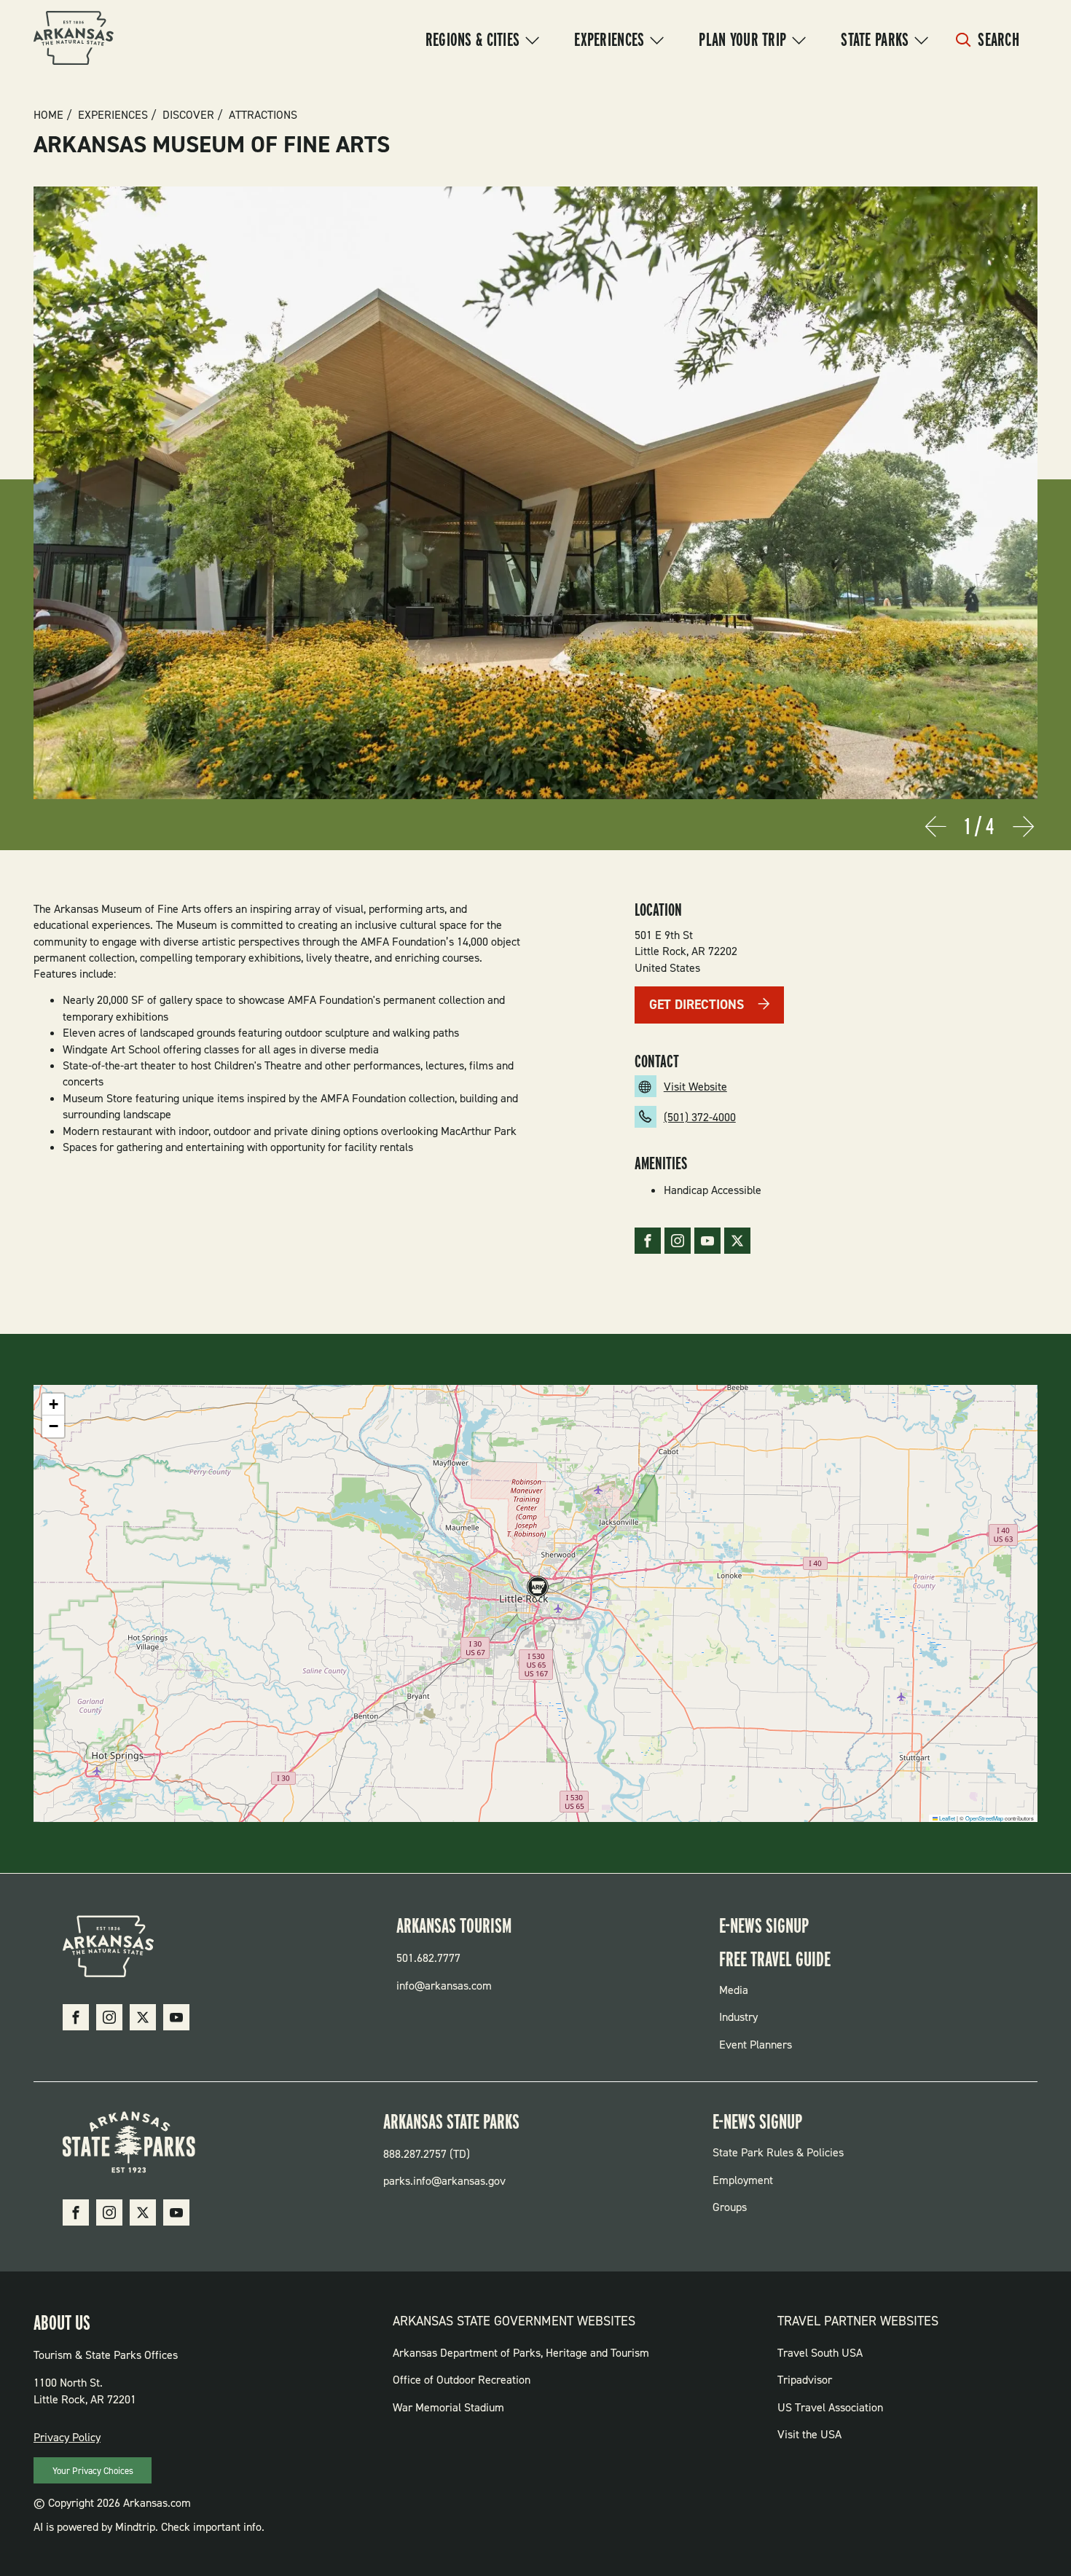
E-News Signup (764, 1925)
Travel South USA (820, 2353)
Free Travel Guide (775, 1959)
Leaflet (946, 1818)
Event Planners (756, 2045)
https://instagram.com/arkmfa (678, 1241)
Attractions (263, 115)
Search (999, 39)
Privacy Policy (67, 2437)
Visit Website (695, 1087)
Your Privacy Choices (93, 2471)
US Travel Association (830, 2407)
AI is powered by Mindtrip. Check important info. (149, 2527)
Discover (188, 115)
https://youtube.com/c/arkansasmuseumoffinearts (707, 1241)
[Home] (74, 40)
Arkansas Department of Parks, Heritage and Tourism (521, 2353)
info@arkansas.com (444, 1986)
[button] (535, 1590)
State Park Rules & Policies (778, 2152)
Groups (730, 2207)
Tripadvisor (805, 2380)
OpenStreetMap (984, 1818)
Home (48, 115)
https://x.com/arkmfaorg (737, 1241)
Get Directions (697, 1005)
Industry (738, 2017)
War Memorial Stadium (448, 2407)
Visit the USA (809, 2434)
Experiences (609, 39)
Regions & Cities (472, 39)
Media (734, 1990)
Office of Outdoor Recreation (462, 2380)
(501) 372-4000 (700, 1117)
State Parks (875, 39)
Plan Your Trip (742, 39)
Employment (743, 2180)
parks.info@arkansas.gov (444, 2181)
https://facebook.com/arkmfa (648, 1241)
